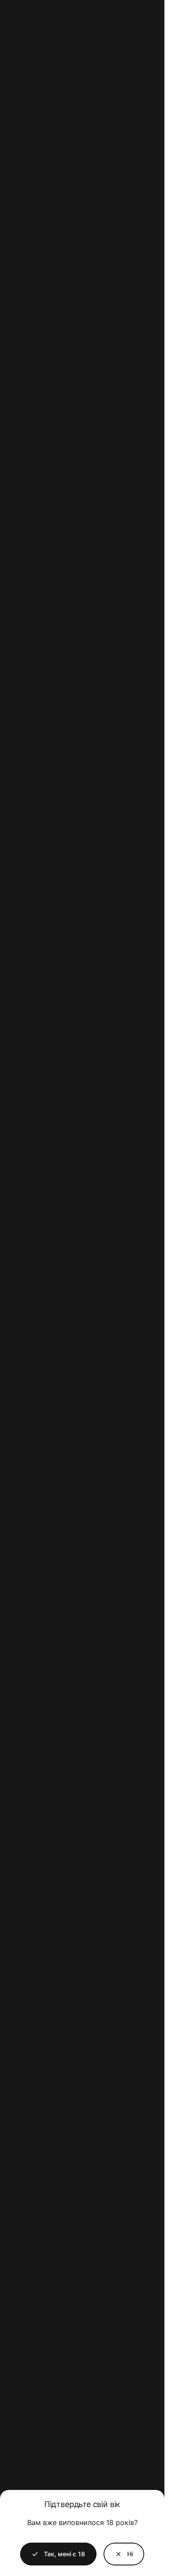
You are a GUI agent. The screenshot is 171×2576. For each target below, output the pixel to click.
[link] (124, 2554)
